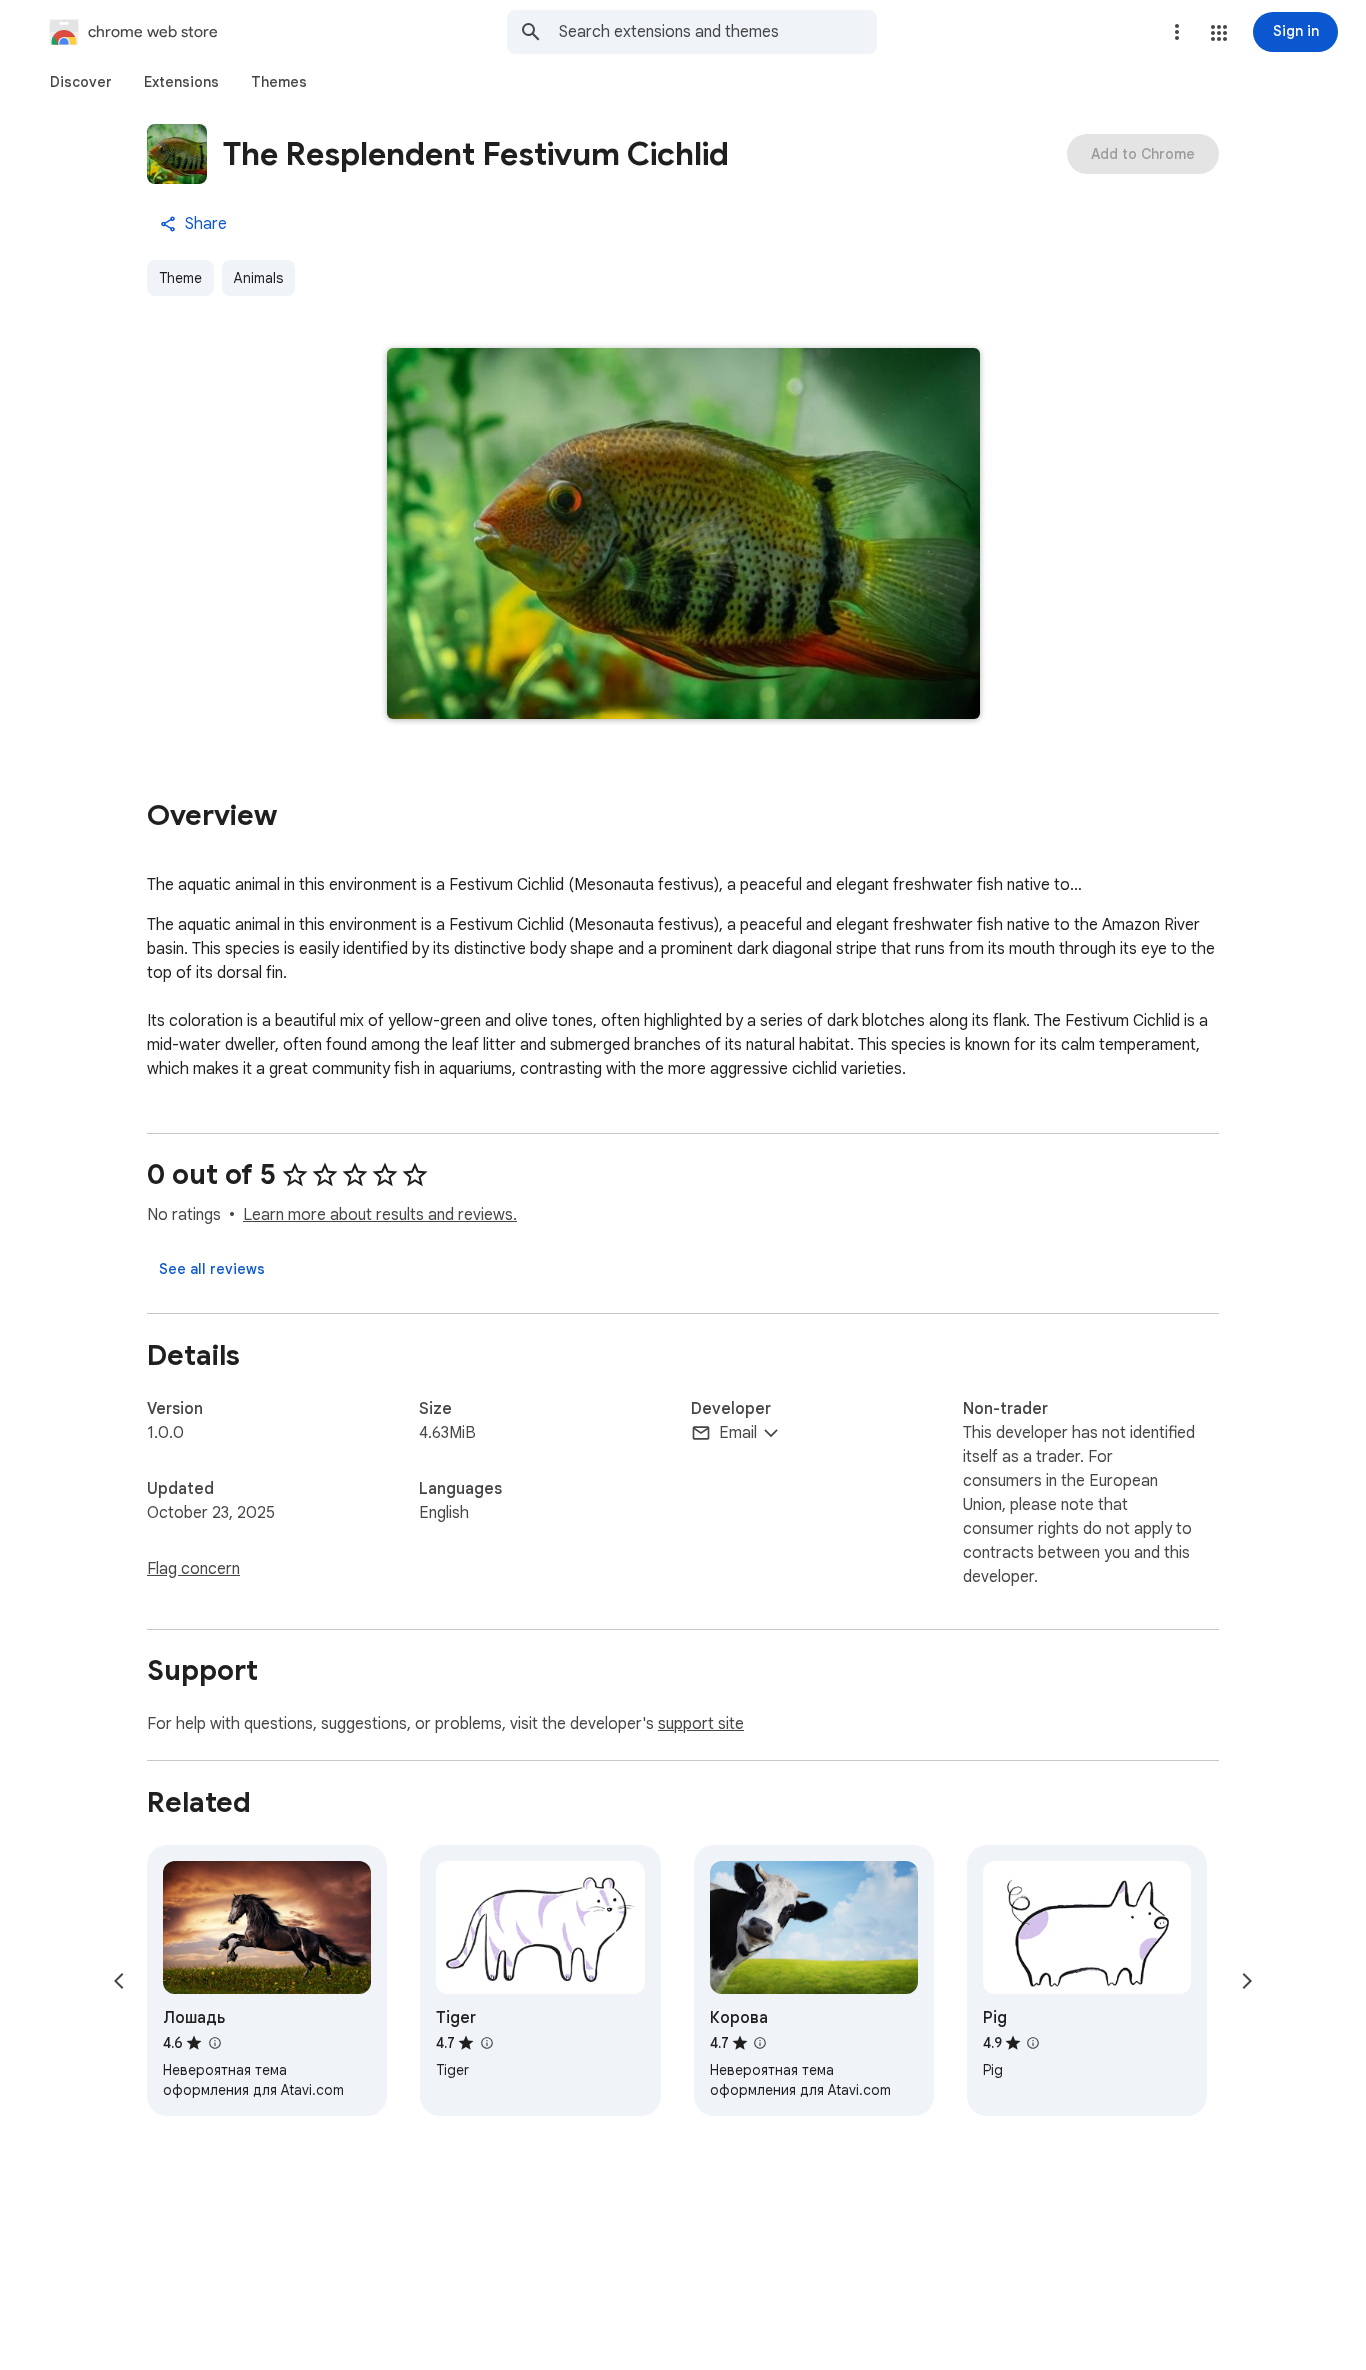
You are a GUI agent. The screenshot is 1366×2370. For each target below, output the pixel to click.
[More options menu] (1177, 32)
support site (701, 1724)
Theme (180, 278)
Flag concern (193, 1569)
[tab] (81, 82)
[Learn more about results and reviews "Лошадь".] (214, 2043)
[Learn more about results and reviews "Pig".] (1033, 2043)
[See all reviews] (212, 1269)
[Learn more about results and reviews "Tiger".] (486, 2043)
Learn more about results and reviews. (380, 1215)
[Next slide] (1247, 1981)
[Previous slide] (119, 1981)
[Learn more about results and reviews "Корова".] (760, 2043)
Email (738, 1433)
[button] (1219, 33)
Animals (258, 278)
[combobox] (718, 32)
